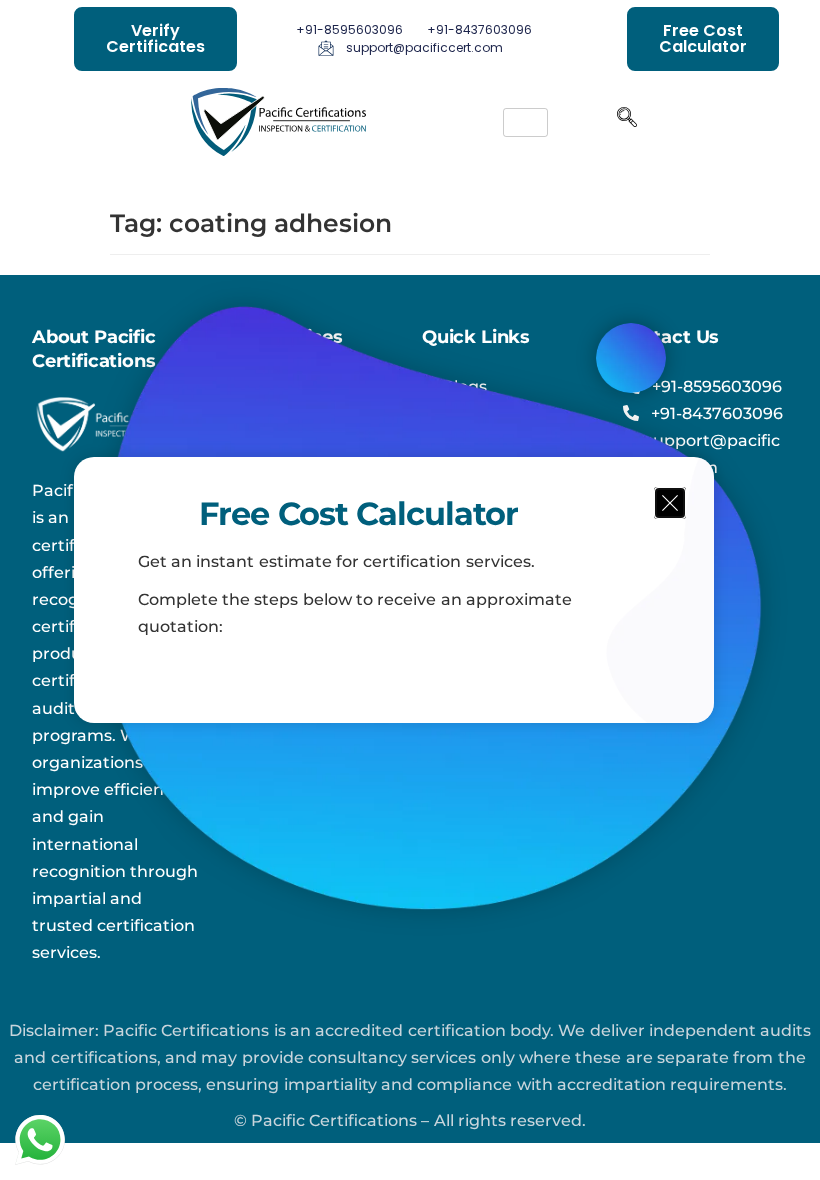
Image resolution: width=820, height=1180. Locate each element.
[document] (410, 590)
